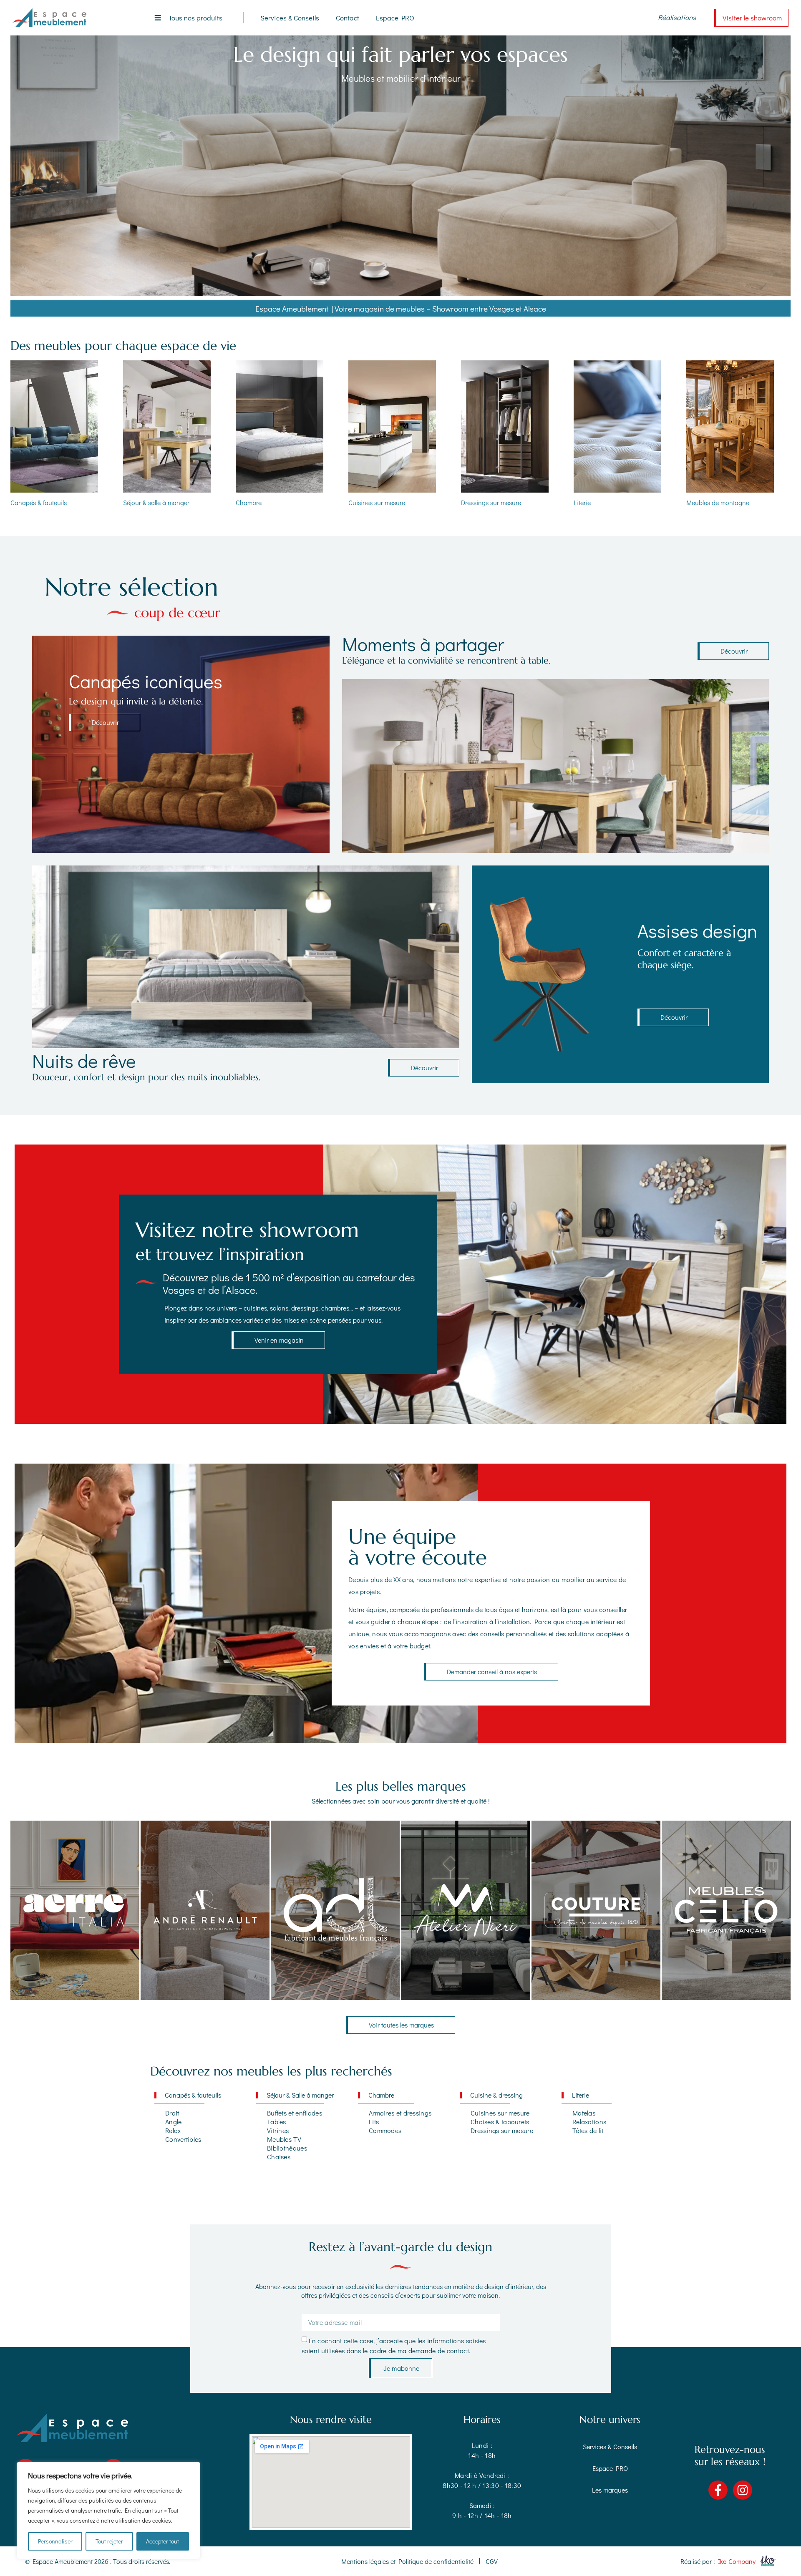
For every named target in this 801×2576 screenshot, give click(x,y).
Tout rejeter (109, 2541)
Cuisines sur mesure (377, 502)
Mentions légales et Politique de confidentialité (407, 2561)
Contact (348, 18)
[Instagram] (743, 2490)
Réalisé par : (718, 2561)
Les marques (610, 2490)
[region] (108, 2511)
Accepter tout (162, 2541)
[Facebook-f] (718, 2490)
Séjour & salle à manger (156, 502)
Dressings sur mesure (491, 502)
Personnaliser (55, 2541)
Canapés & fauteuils (39, 502)
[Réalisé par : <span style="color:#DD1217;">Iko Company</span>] (767, 2561)
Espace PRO (395, 18)
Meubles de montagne (718, 502)
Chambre (249, 502)
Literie (582, 502)
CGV (492, 2561)
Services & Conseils (290, 18)
